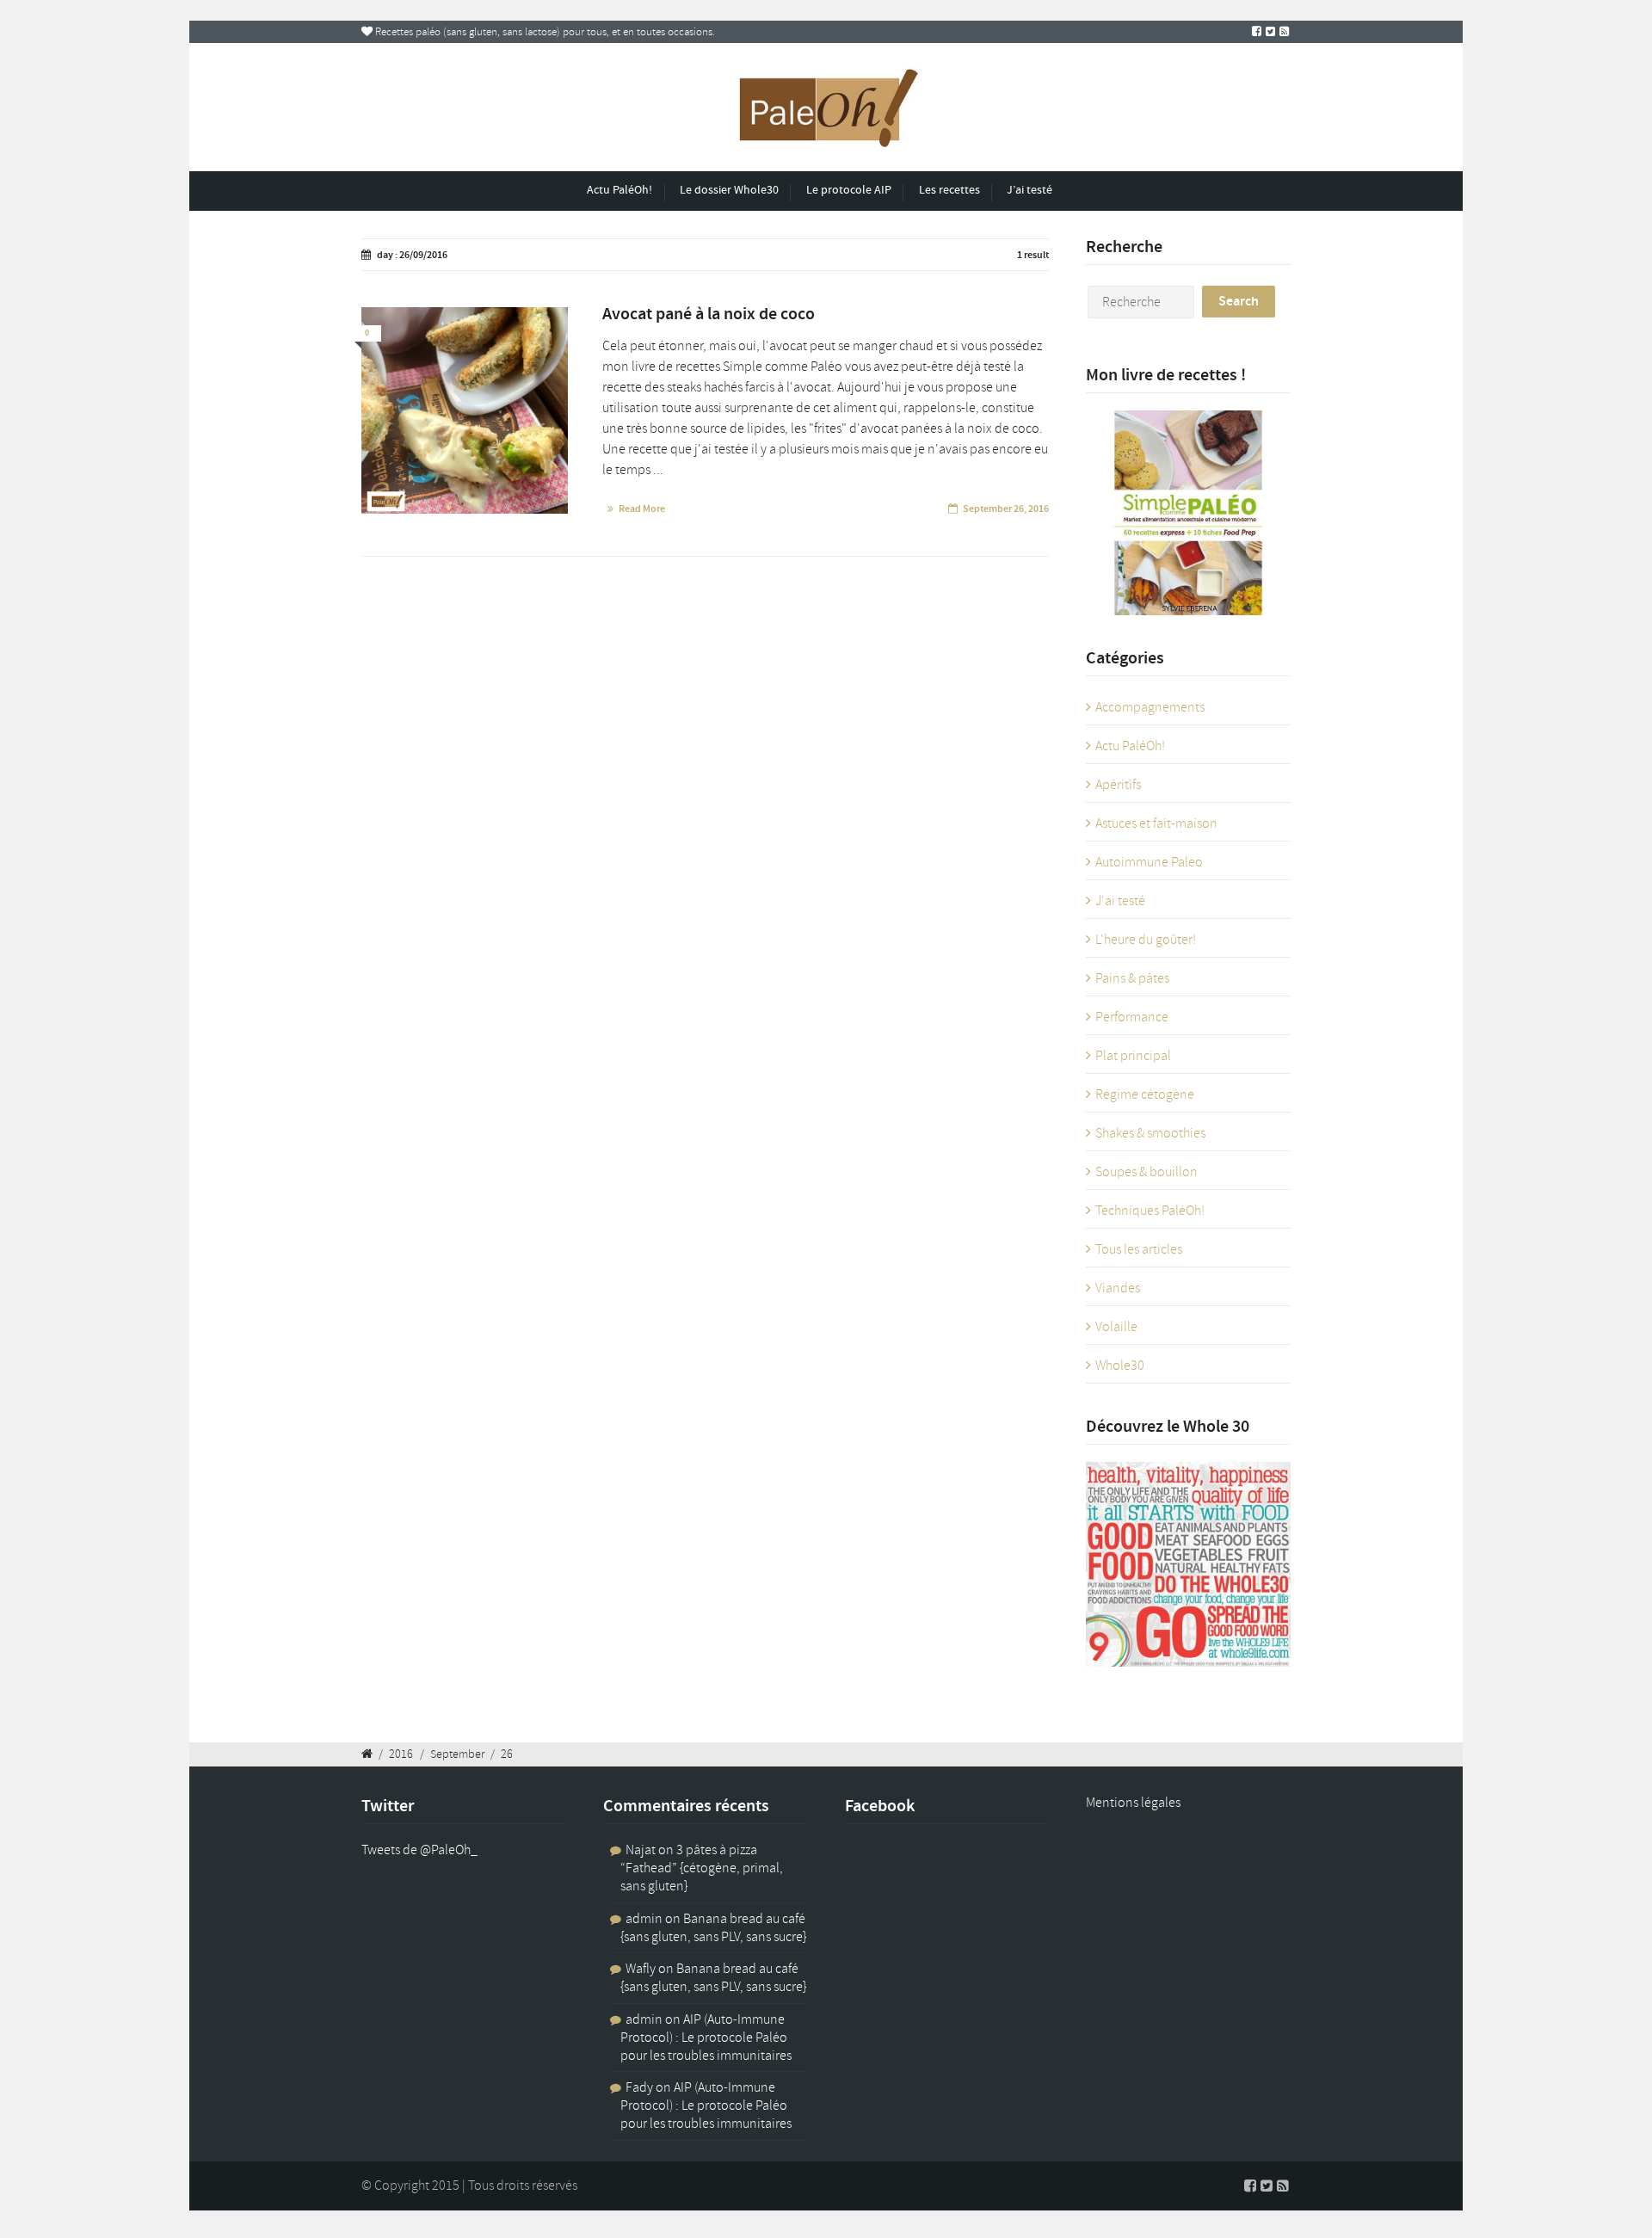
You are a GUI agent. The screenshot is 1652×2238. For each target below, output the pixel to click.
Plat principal (1133, 1056)
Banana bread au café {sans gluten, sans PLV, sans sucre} (713, 1928)
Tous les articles (1139, 1249)
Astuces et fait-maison (1156, 823)
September (457, 1754)
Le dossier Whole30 (729, 190)
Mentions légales (1133, 1803)
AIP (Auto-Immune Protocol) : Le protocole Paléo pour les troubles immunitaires (706, 2038)
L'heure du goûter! (1146, 940)
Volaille (1116, 1327)
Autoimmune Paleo (1149, 862)
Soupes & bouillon (1147, 1172)
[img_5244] (465, 410)
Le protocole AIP (849, 190)
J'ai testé (1120, 901)
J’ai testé (1029, 190)
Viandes (1118, 1288)
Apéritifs (1118, 785)
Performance (1132, 1017)
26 (507, 1754)
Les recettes (949, 190)
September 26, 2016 (1006, 509)
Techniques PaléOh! (1150, 1211)
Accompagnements (1150, 707)
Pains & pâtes (1132, 978)
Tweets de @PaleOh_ (419, 1850)
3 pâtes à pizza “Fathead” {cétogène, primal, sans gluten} (702, 1868)
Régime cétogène (1145, 1094)
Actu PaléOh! (619, 190)
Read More (642, 509)
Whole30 (1120, 1366)
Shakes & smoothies (1150, 1133)
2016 (401, 1754)
